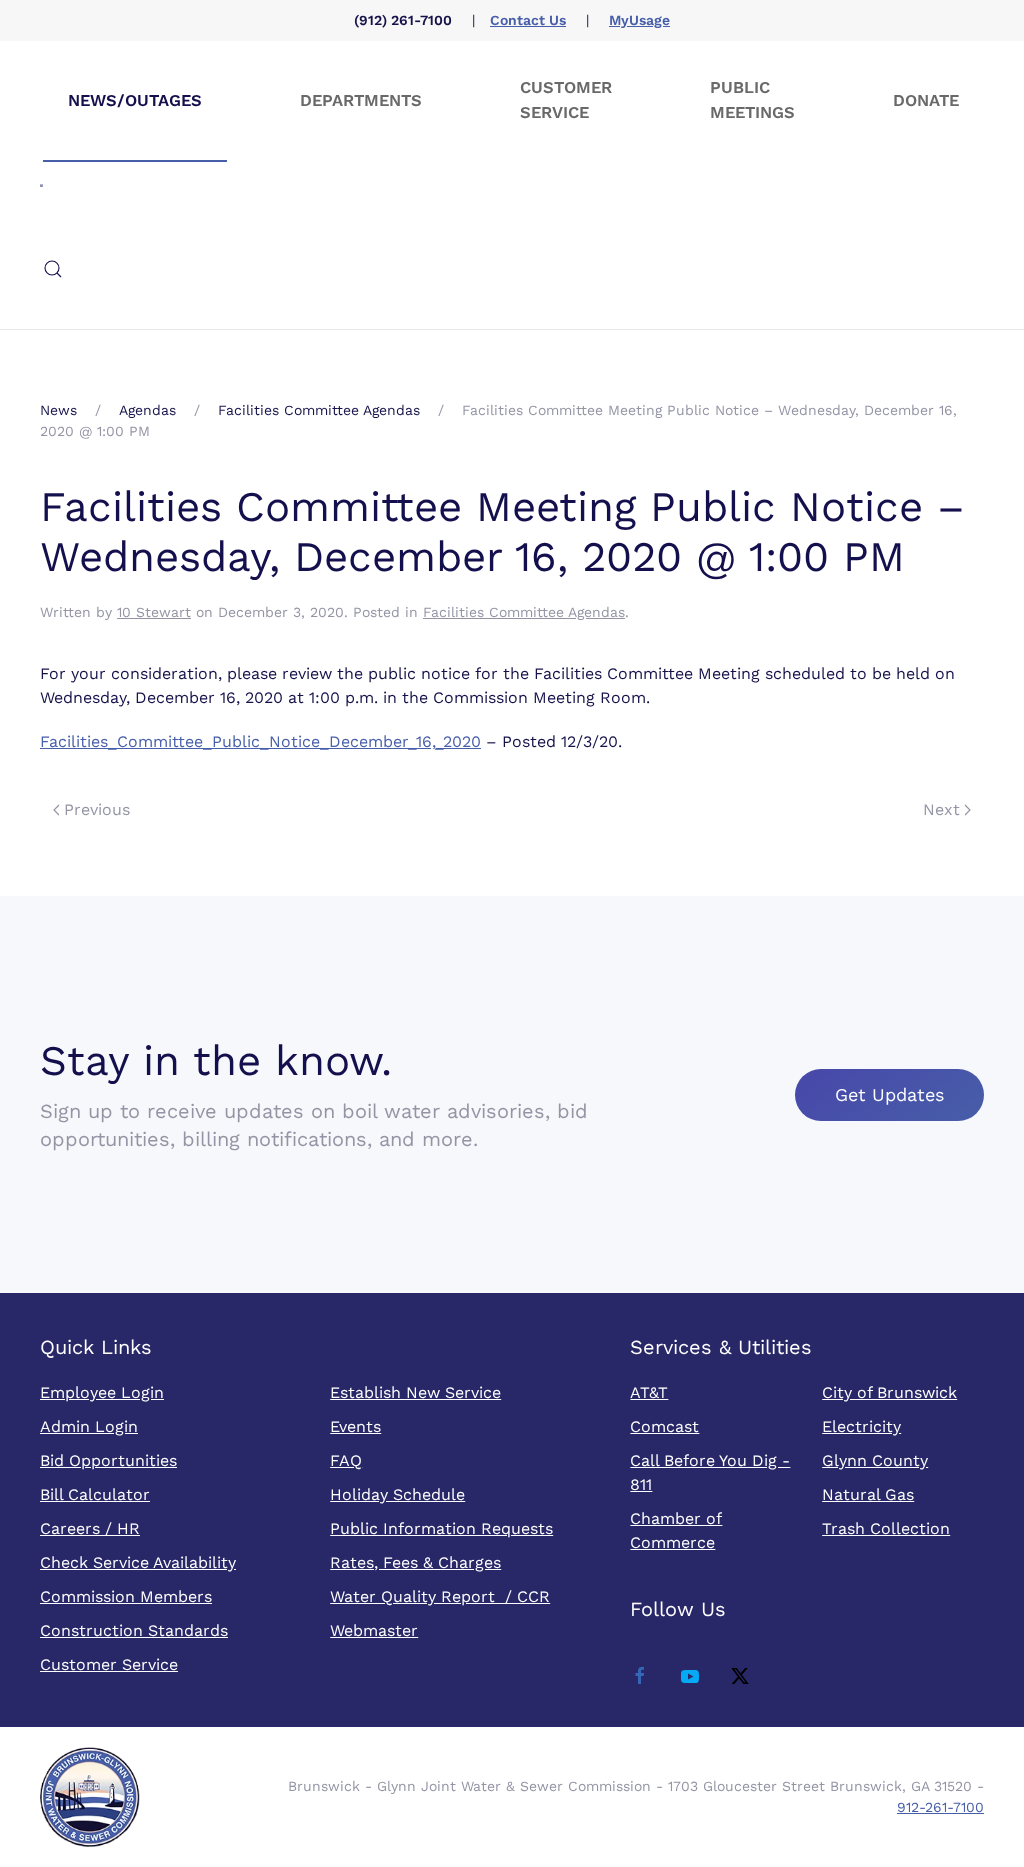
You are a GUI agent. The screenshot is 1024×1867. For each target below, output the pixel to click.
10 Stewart (154, 612)
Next (941, 809)
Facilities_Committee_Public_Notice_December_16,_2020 (260, 741)
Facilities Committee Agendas (524, 612)
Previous (97, 809)
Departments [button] (361, 100)
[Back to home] (41, 185)
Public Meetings (752, 100)
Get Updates (889, 1094)
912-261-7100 (940, 1807)
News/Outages (135, 100)
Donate (926, 100)
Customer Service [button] (566, 100)
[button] (53, 269)
